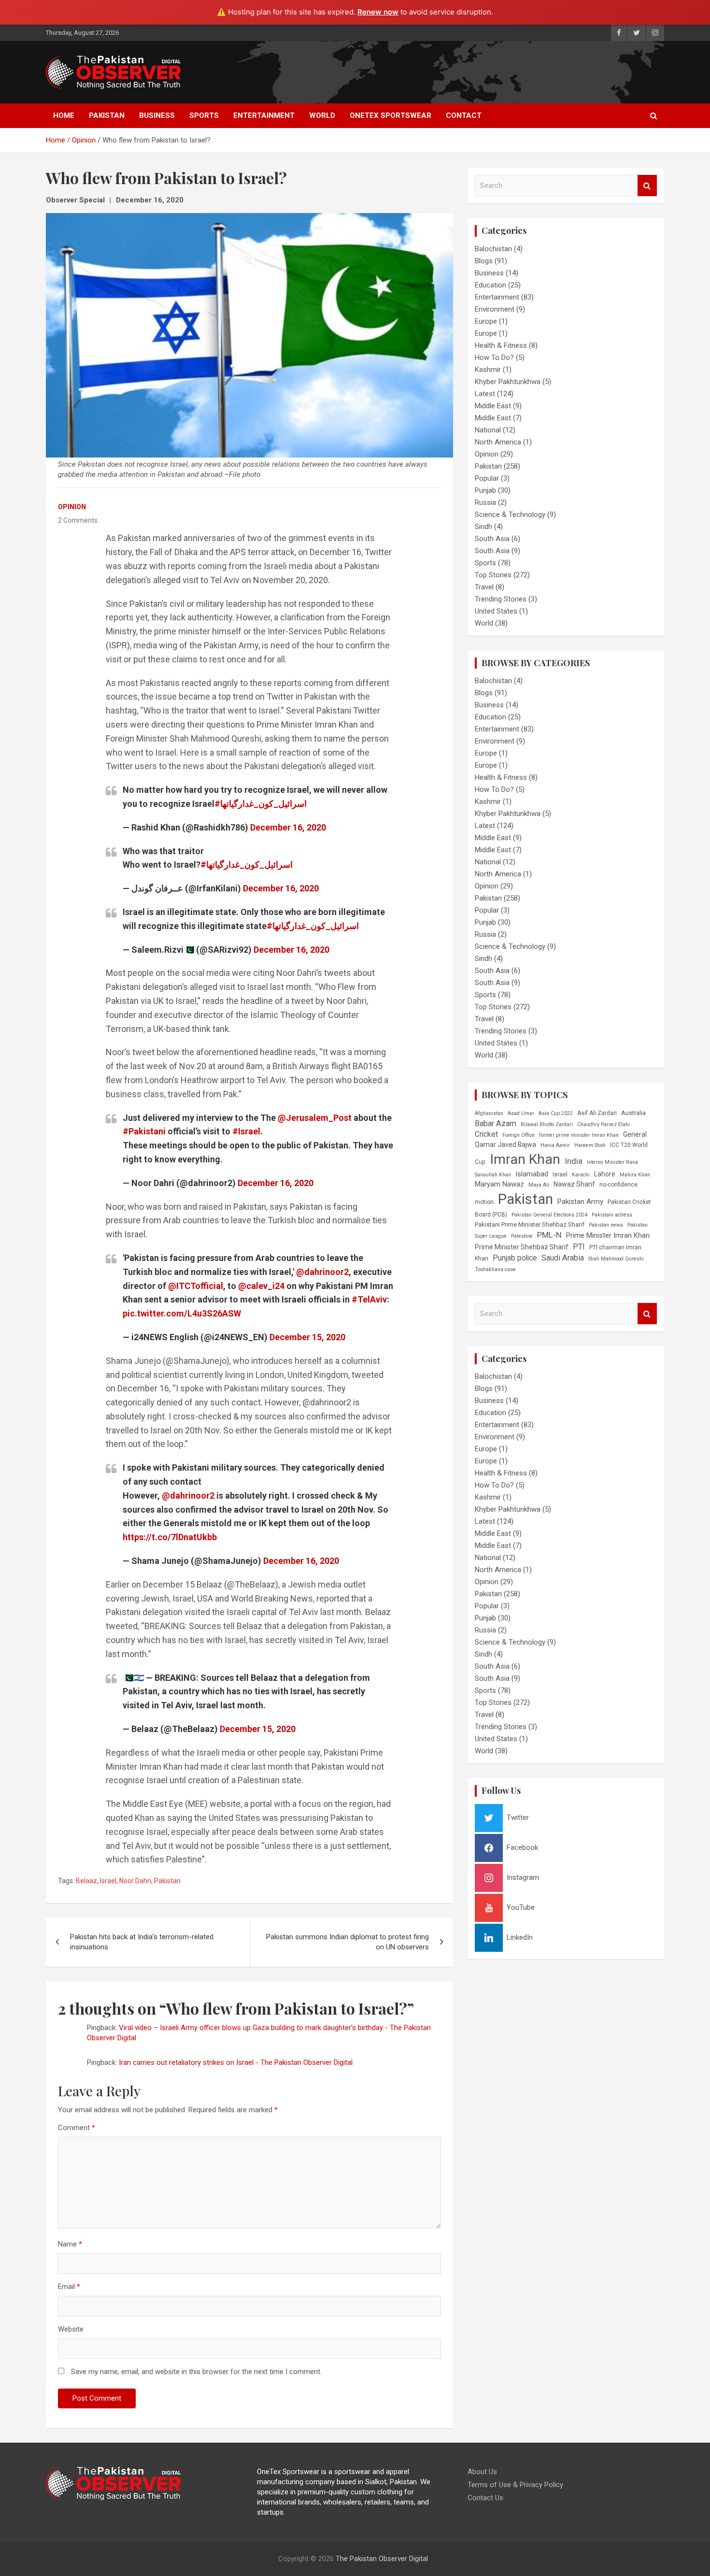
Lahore (605, 1174)
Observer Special (75, 200)
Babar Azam (496, 1123)
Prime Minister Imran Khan (608, 1235)
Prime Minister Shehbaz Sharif (522, 1247)
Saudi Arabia (563, 1258)
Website (71, 2329)
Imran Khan (525, 1159)
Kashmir (488, 370)
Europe (486, 321)
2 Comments (78, 520)
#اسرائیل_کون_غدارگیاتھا (261, 804)
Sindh (483, 527)
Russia (485, 502)
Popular (487, 478)
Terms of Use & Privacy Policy (515, 2485)
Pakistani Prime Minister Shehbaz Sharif (530, 1224)
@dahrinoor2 (322, 1272)
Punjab (485, 490)
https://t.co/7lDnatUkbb (170, 1537)
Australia (633, 1113)
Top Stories (493, 575)
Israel (108, 1881)
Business (157, 115)
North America (498, 442)
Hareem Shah (590, 1145)
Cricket (486, 1134)
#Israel (246, 1131)
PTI (579, 1247)
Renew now (378, 12)
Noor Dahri (135, 1881)
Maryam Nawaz (499, 1184)
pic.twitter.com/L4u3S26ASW (182, 1313)
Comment (77, 2128)
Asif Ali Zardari (597, 1113)
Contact (464, 115)
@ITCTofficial (196, 1286)
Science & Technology (510, 515)
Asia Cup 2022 (556, 1113)
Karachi (581, 1175)
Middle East (493, 406)
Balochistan (493, 249)
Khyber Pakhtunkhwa (508, 382)
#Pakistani (144, 1131)
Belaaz (86, 1881)
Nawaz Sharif (574, 1184)
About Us (482, 2472)
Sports (204, 115)
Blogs (484, 261)
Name (70, 2244)
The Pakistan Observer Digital (382, 2559)
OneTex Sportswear (390, 115)
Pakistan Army (580, 1202)
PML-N (549, 1235)
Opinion (72, 507)
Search (647, 186)
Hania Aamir (555, 1145)
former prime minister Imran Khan (579, 1135)
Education (490, 285)
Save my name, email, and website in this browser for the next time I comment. (196, 2372)
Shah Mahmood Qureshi (616, 1259)
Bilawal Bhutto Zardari (547, 1124)
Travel (484, 587)
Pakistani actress (612, 1215)
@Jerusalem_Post (315, 1118)
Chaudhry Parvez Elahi (603, 1124)
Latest (485, 394)
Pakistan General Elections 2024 (549, 1215)
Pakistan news (606, 1225)
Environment (495, 309)
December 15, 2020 (307, 1337)
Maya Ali (539, 1185)
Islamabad (532, 1174)
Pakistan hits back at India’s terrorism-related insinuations (142, 1942)
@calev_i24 (261, 1286)
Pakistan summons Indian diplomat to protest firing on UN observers (348, 1942)
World (322, 115)
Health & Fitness (501, 345)
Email (69, 2287)
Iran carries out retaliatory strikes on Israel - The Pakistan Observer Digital (236, 2062)
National (488, 430)
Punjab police (515, 1258)
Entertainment (264, 115)
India (574, 1161)
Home (64, 115)
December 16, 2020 (150, 200)
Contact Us (485, 2498)
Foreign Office (518, 1135)
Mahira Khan (635, 1175)
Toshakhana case (495, 1269)
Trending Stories (501, 599)
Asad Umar (521, 1113)
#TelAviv (369, 1299)
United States (496, 611)
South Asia (492, 539)
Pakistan (107, 115)
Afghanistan (489, 1113)
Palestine (522, 1236)
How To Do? (494, 358)
